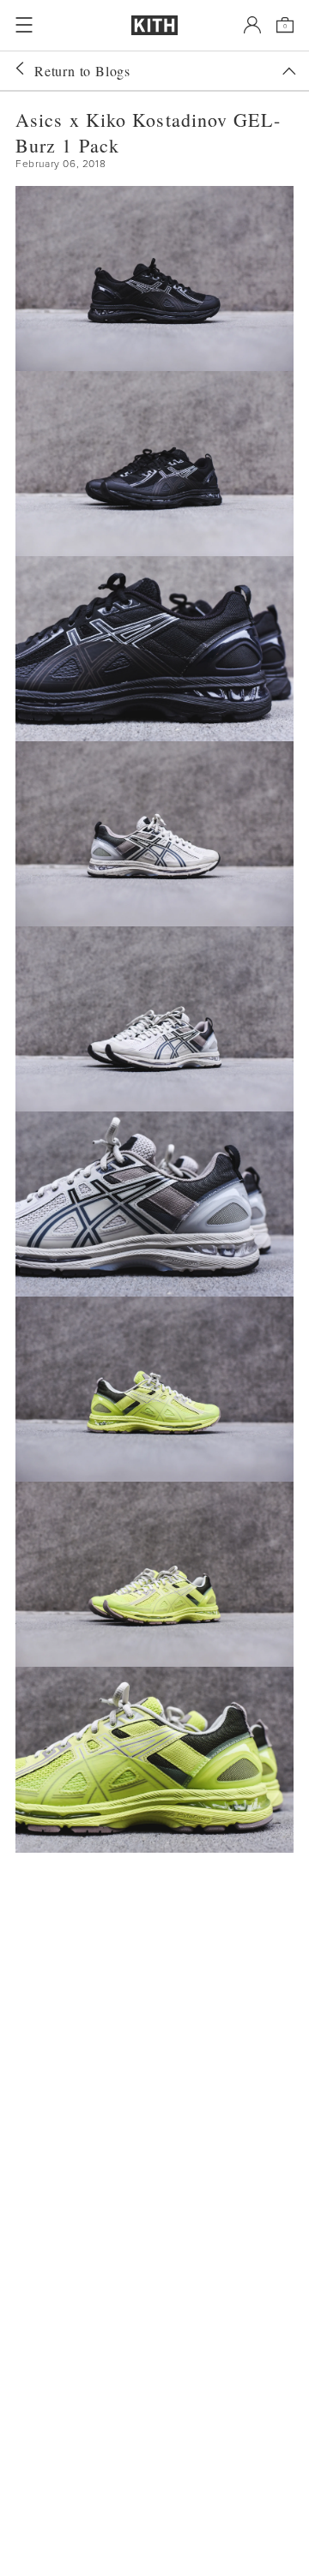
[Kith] (154, 25)
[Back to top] (289, 71)
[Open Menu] (24, 25)
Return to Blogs (82, 71)
